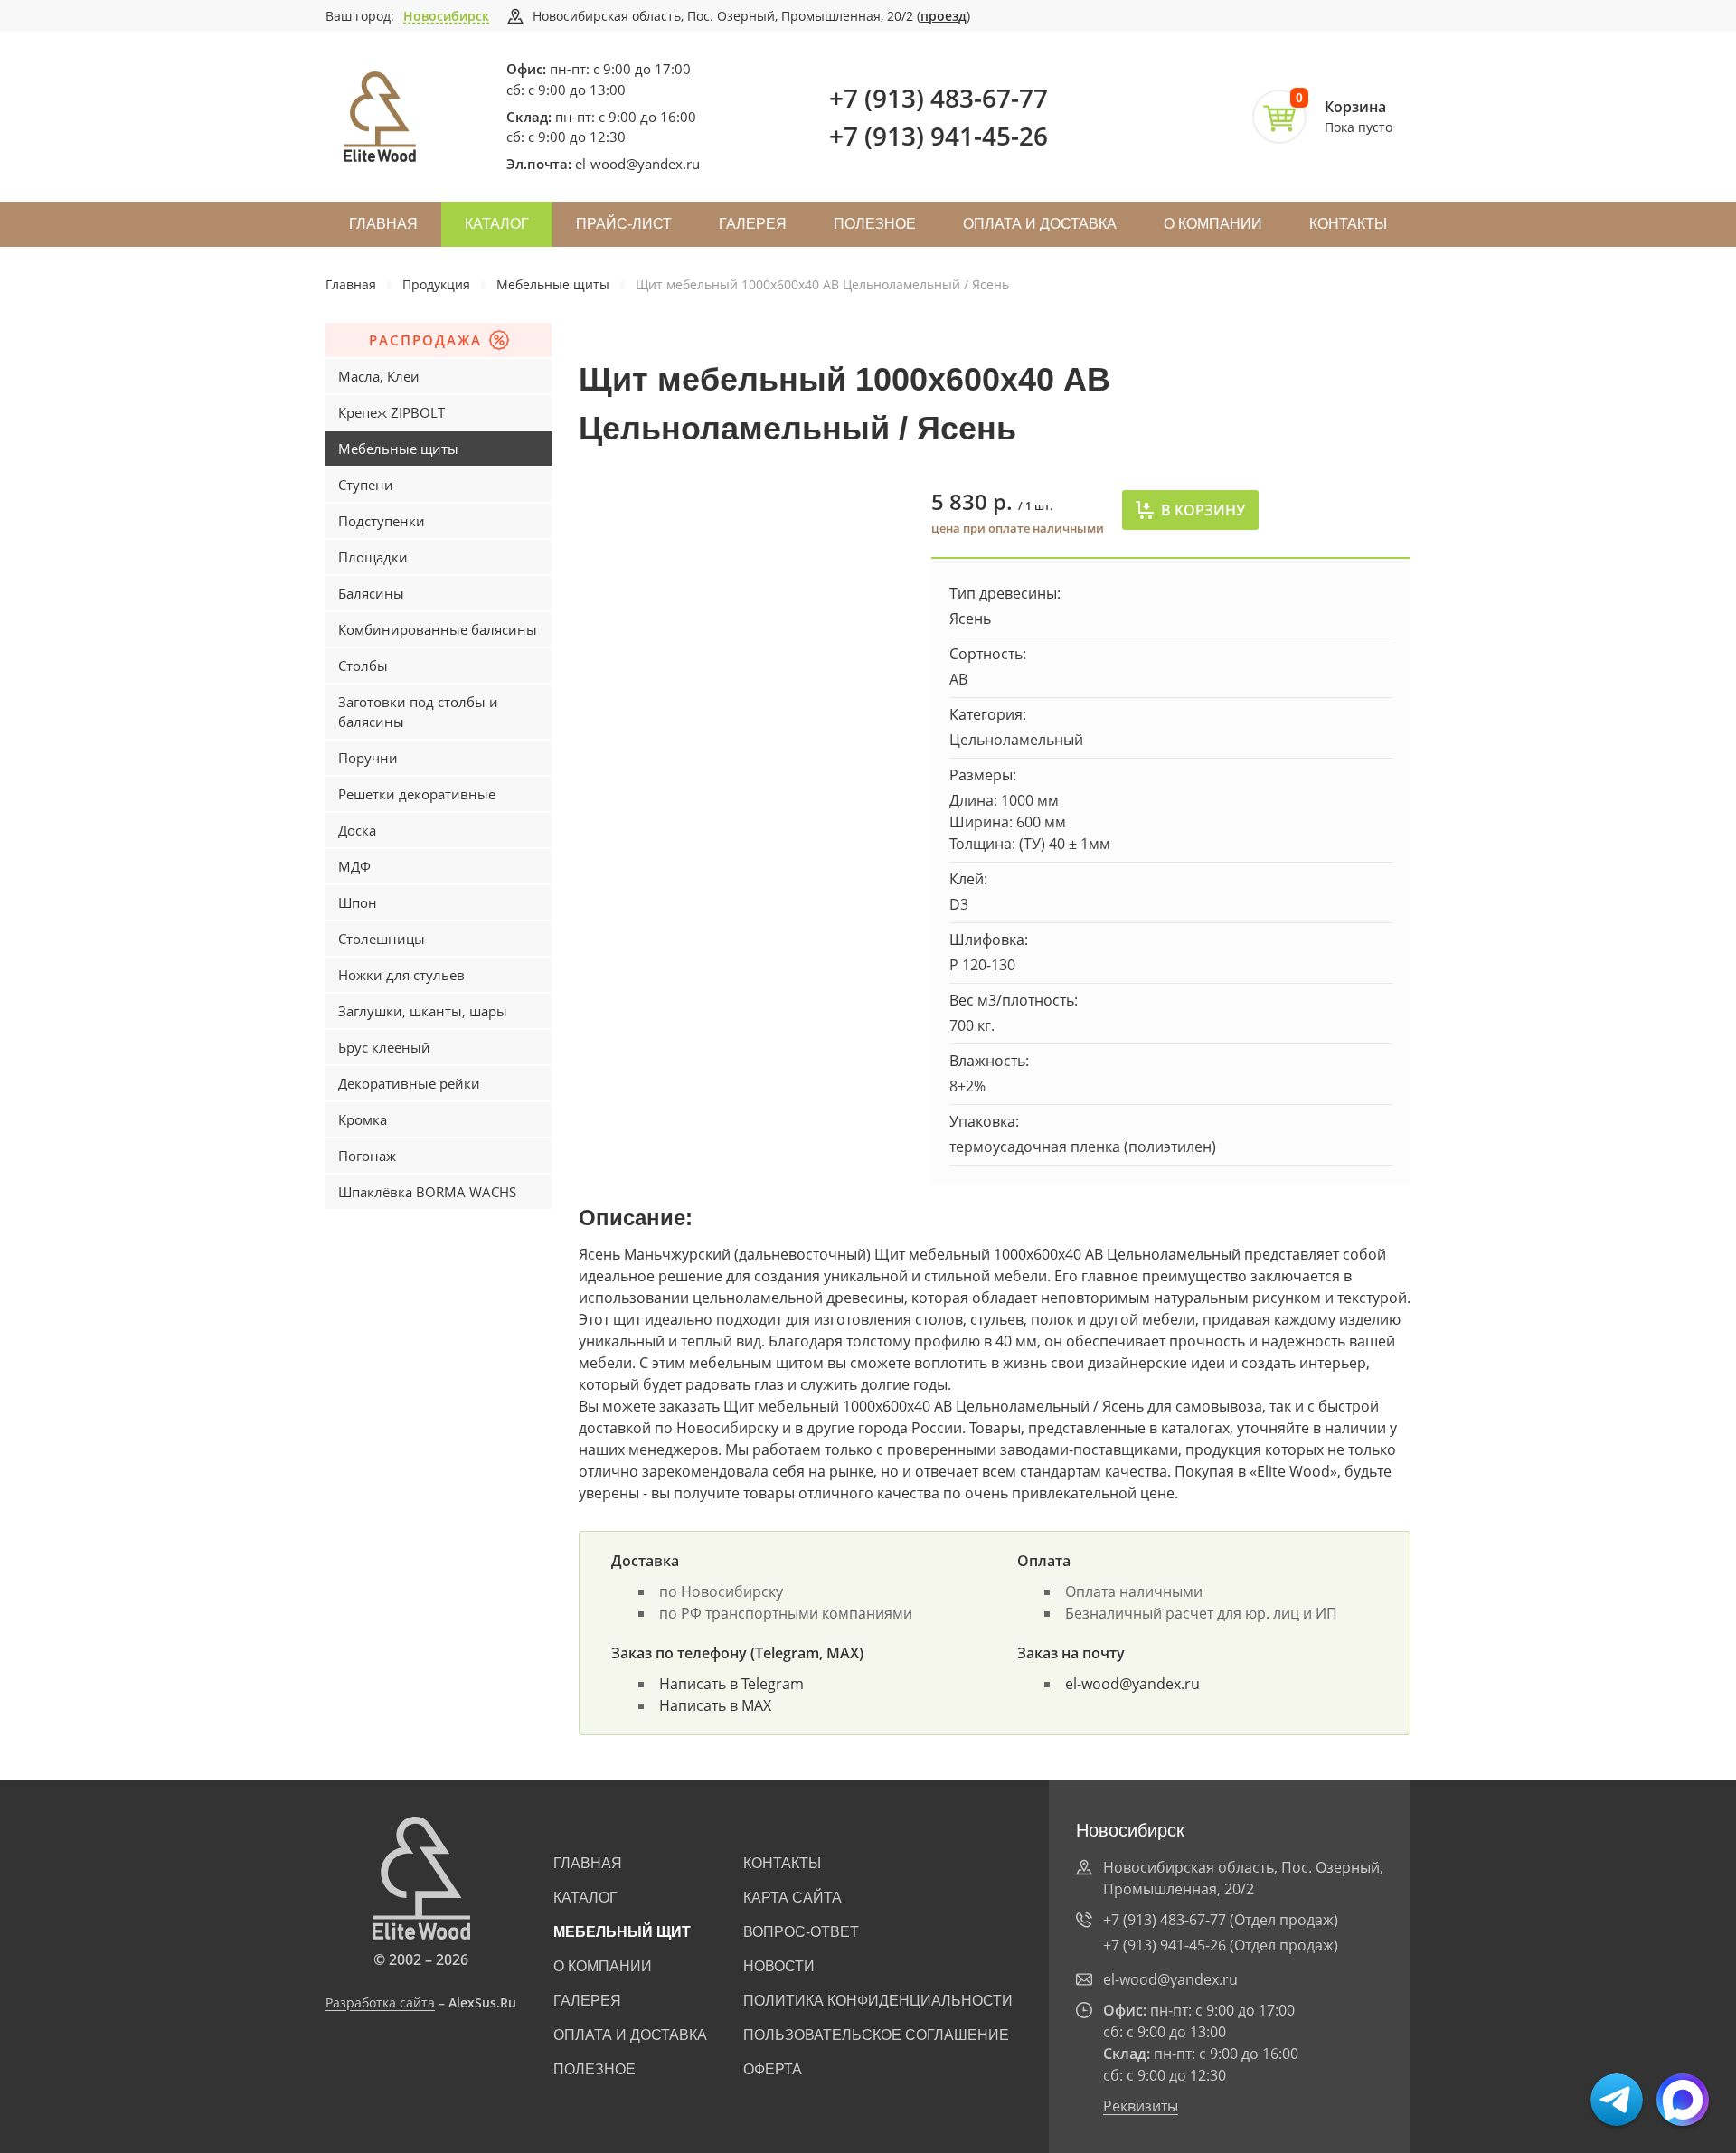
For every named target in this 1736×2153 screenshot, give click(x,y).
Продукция (436, 284)
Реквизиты (1141, 2106)
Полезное (875, 224)
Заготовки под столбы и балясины (418, 712)
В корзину (1203, 510)
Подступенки (382, 521)
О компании (1213, 224)
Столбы (363, 666)
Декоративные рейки (409, 1083)
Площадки (373, 557)
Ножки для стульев (401, 975)
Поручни (368, 758)
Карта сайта (793, 1898)
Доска (357, 830)
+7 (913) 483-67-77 (939, 98)
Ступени (366, 485)
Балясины (371, 593)
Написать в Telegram (731, 1684)
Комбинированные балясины (438, 629)
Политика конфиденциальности (878, 2001)
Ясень (970, 619)
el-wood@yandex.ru (637, 164)
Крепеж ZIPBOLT (392, 412)
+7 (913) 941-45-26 (939, 136)
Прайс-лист (624, 224)
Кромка (363, 1119)
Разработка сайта (380, 2002)
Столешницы (382, 939)
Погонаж (367, 1156)
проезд (943, 16)
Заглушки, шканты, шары (423, 1011)
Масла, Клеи (379, 376)
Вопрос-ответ (801, 1932)
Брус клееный (384, 1047)
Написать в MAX (715, 1705)
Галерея (753, 224)
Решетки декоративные (417, 794)
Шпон (358, 902)
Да (362, 98)
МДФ (354, 866)
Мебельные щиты (553, 284)
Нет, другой (452, 98)
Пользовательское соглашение (876, 2035)
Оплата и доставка (1040, 224)
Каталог (497, 224)
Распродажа (425, 340)
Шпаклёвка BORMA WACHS (427, 1192)
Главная (383, 224)
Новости (779, 1966)
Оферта (773, 2069)
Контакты (1348, 224)
